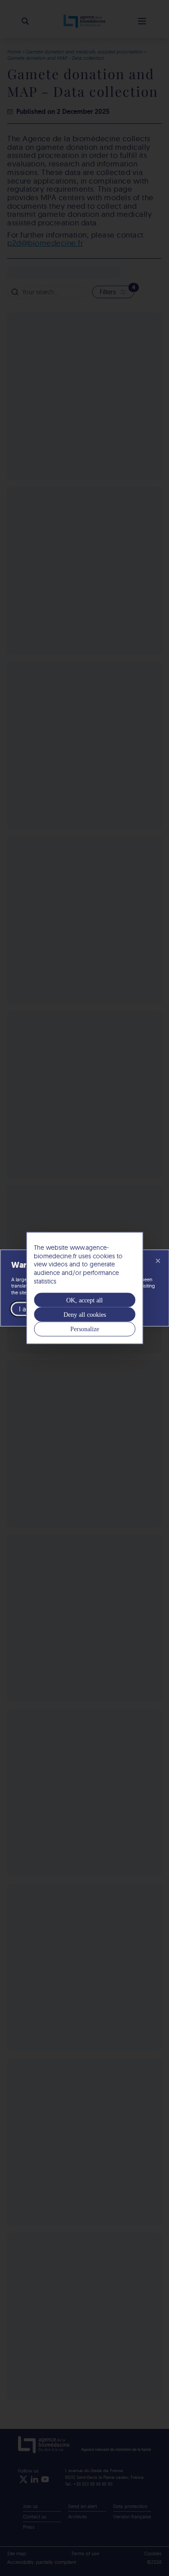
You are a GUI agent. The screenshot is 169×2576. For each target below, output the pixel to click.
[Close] (158, 1261)
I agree (29, 1308)
